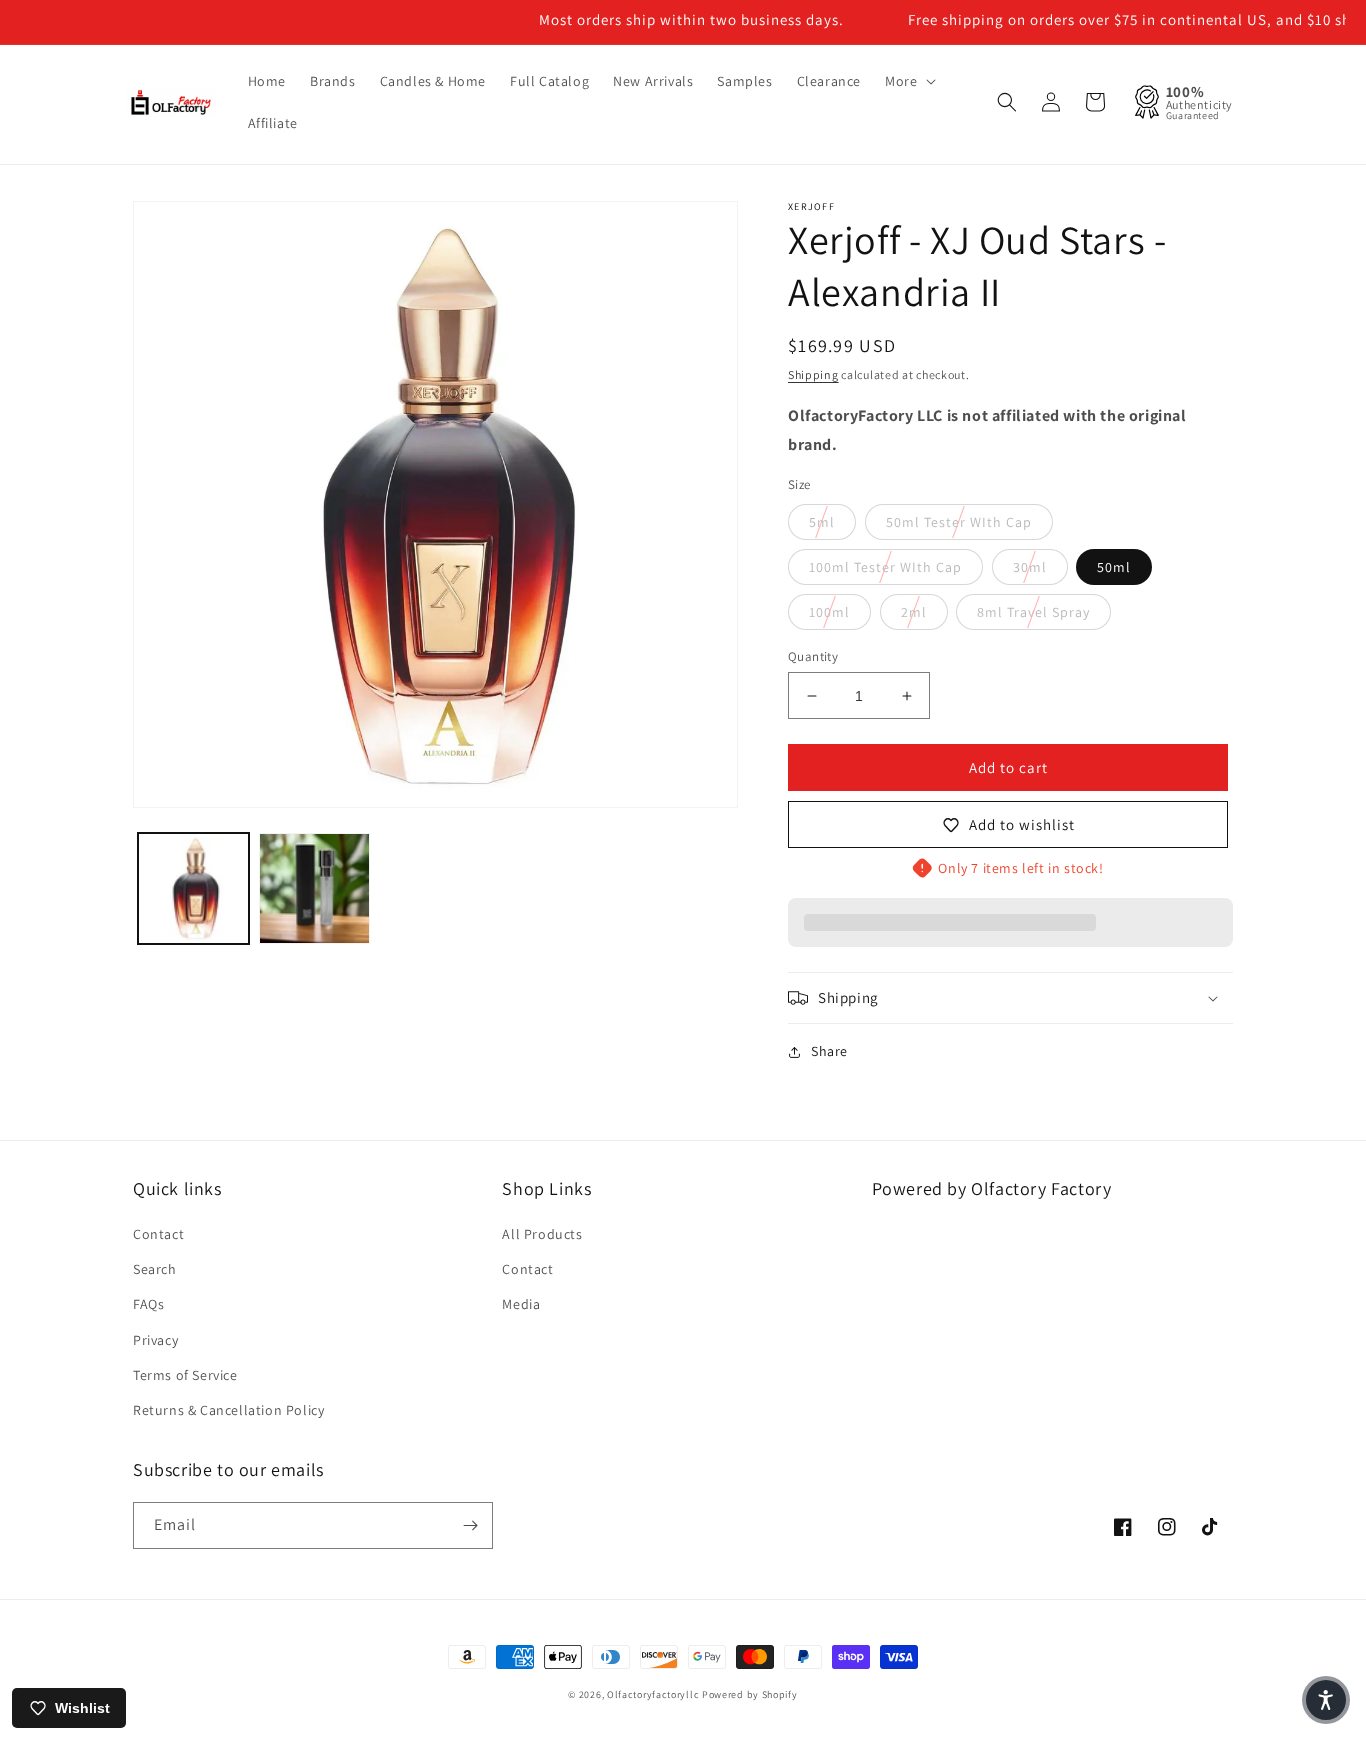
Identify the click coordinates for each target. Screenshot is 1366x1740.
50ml (1114, 567)
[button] (908, 81)
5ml (822, 522)
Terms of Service (185, 1375)
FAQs (148, 1304)
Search (155, 1269)
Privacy (155, 1340)
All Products (542, 1234)
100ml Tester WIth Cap (885, 567)
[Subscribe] (470, 1525)
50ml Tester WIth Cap (959, 522)
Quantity (813, 656)
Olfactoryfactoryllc (653, 1694)
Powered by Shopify (750, 1694)
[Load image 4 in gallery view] (314, 888)
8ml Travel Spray (1033, 612)
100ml (829, 612)
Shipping (813, 374)
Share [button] (829, 1051)
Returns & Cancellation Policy (228, 1410)
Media (521, 1304)
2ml (914, 612)
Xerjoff (811, 206)
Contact (158, 1234)
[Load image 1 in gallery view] (193, 888)
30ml (1030, 567)
